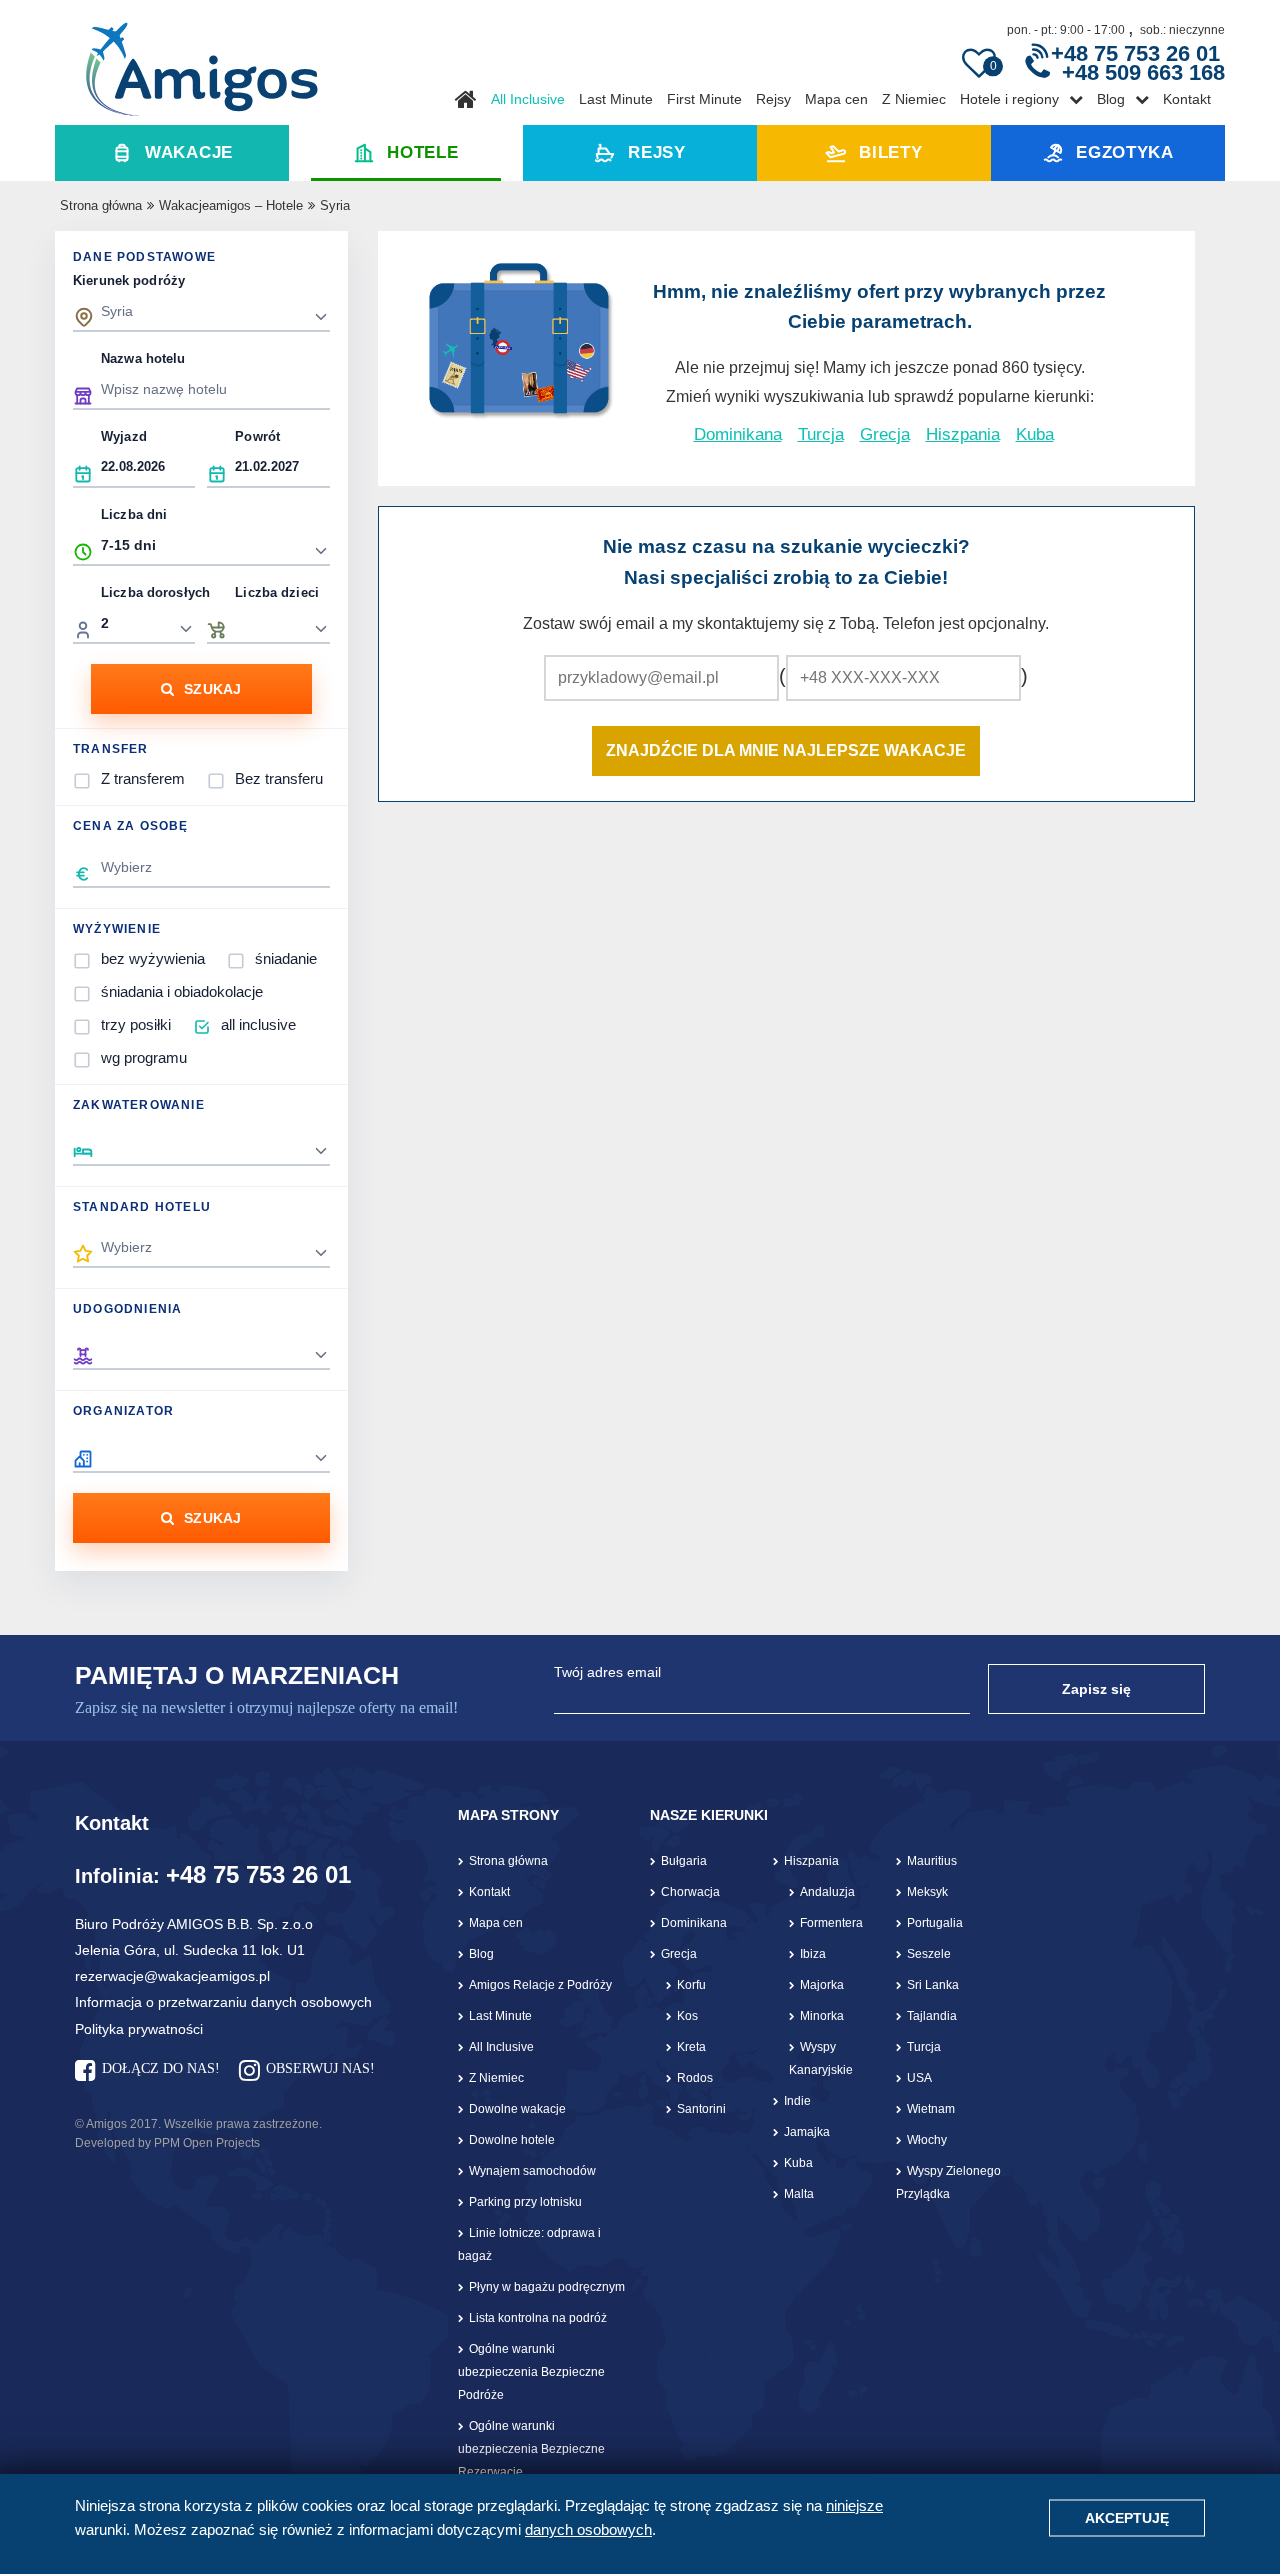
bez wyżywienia (153, 958)
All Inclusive (528, 99)
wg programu (144, 1057)
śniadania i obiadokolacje (182, 991)
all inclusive (258, 1024)
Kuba (1035, 434)
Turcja (821, 434)
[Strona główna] (201, 62)
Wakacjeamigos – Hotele (231, 205)
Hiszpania (963, 434)
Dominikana (738, 434)
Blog (1111, 99)
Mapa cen (836, 99)
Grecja (885, 434)
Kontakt (1187, 99)
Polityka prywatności (139, 2029)
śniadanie (286, 958)
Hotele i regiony (1009, 99)
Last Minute (616, 99)
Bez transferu (279, 778)
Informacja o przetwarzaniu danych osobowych (223, 2002)
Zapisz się (1096, 1689)
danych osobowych (588, 2529)
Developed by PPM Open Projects (167, 2143)
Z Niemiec (914, 99)
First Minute (704, 99)
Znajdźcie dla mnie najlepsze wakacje (786, 750)
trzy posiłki (136, 1024)
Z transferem (143, 778)
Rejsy (773, 99)
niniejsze (854, 2505)
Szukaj (213, 689)
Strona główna (101, 205)
